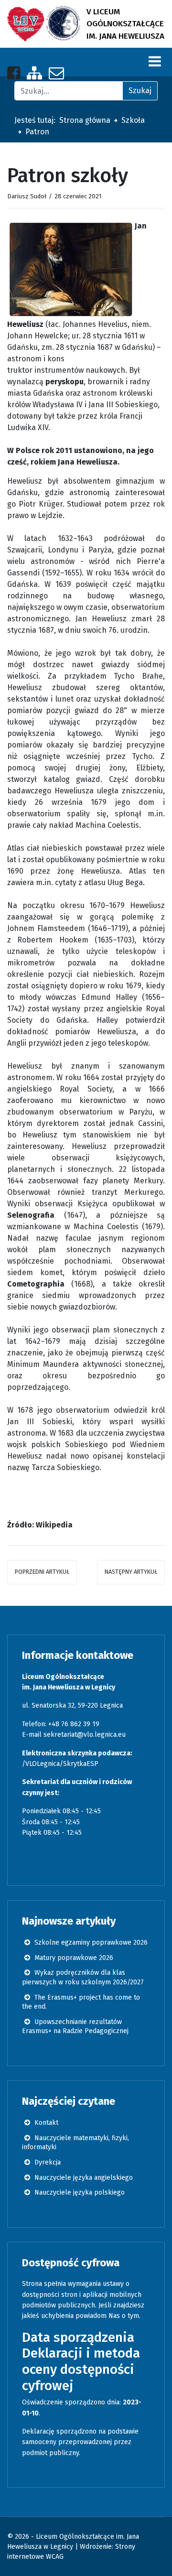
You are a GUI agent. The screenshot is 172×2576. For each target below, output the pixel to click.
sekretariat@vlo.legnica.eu (85, 1735)
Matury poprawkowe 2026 (73, 1958)
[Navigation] (155, 61)
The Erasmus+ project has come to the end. (81, 2002)
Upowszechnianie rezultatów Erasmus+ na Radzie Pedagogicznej (75, 2027)
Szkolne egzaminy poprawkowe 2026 (90, 1943)
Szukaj (140, 91)
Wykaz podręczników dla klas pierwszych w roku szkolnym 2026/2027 (83, 1977)
